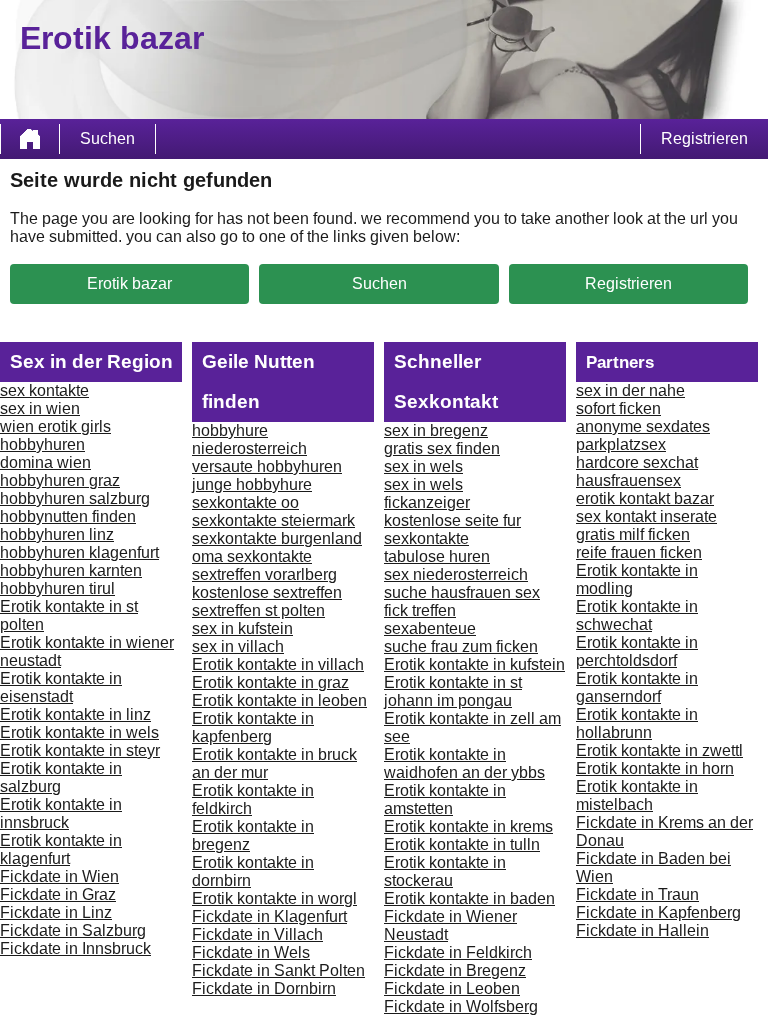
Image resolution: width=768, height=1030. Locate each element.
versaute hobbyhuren (267, 466)
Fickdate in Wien (59, 876)
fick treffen (420, 610)
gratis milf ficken (633, 534)
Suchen (107, 138)
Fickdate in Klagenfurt (269, 916)
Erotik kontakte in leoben (279, 700)
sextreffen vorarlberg (264, 574)
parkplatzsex (621, 444)
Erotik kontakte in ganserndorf (637, 687)
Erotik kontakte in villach (278, 664)
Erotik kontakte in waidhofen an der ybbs (464, 763)
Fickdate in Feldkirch (458, 952)
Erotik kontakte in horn (655, 768)
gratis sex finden (442, 448)
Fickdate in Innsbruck (75, 948)
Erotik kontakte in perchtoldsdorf (637, 651)
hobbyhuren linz (57, 534)
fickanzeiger (427, 502)
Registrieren (704, 138)
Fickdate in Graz (58, 894)
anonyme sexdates (643, 426)
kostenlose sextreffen (267, 592)
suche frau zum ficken (461, 646)
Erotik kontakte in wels (79, 732)
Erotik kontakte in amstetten (445, 799)
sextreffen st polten (258, 610)
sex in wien (40, 408)
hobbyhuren (42, 444)
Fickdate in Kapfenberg (658, 912)
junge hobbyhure (252, 484)
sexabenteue (430, 628)
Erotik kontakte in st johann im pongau (453, 691)
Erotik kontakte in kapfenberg (253, 727)
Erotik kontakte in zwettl (659, 750)
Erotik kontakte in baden (469, 898)
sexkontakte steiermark (273, 520)
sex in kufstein (242, 628)
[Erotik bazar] (30, 139)
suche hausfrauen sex (462, 592)
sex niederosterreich (456, 574)
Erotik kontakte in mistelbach (637, 795)
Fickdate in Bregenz (455, 970)
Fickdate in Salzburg (73, 930)
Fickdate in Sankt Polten (278, 970)
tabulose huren (437, 556)
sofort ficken (618, 408)
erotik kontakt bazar (645, 498)
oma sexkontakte (252, 556)
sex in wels (423, 466)
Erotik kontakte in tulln (462, 844)
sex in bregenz (436, 430)
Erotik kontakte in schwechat (637, 615)
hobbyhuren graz (60, 480)
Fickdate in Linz (56, 912)
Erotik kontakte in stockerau (445, 871)
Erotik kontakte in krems (468, 826)
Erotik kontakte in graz (270, 682)
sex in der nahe (630, 390)
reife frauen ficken (639, 552)
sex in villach (238, 646)
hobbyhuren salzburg (75, 498)
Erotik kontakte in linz (75, 714)
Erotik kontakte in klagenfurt (61, 849)
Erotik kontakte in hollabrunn (637, 723)
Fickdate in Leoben (452, 988)
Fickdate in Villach (257, 934)
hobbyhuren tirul (57, 588)
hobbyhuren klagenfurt (79, 552)
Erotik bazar (129, 283)
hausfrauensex (628, 480)
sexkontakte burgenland (277, 538)
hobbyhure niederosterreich (249, 439)
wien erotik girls (55, 426)
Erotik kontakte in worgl (274, 898)
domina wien (45, 462)
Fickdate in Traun (637, 894)
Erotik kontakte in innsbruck (61, 813)
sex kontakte (44, 390)
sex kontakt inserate (646, 516)
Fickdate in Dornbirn (264, 988)
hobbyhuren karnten (71, 570)
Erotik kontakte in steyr (80, 750)
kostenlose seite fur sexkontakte (452, 529)
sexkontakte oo (245, 502)
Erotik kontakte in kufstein (474, 664)
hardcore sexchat (637, 462)
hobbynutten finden (68, 516)
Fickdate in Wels (251, 952)
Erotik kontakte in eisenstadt (61, 687)
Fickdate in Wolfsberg (461, 1006)
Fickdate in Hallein (642, 930)
